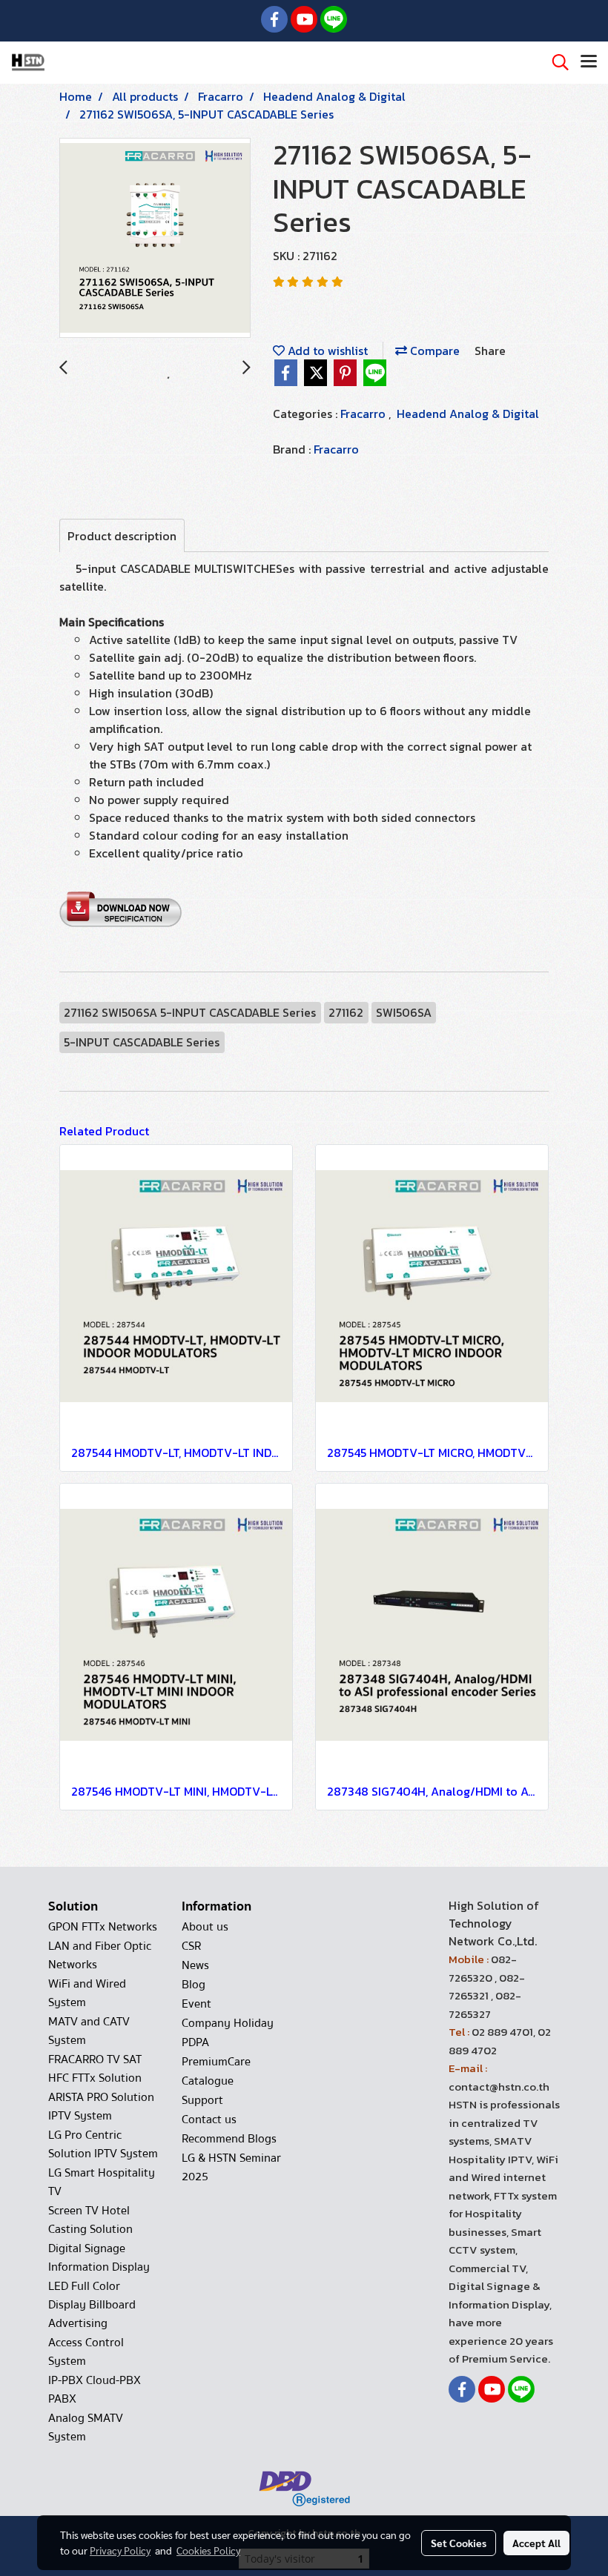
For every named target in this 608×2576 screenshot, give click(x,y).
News (195, 1965)
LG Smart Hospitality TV (102, 2182)
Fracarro (364, 414)
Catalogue (208, 2081)
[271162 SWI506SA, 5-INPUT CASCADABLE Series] (155, 239)
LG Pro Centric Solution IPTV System (103, 2144)
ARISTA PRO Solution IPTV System (101, 2107)
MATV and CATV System (89, 2031)
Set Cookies (459, 2543)
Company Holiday (228, 2023)
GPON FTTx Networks (103, 1927)
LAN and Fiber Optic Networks (100, 1955)
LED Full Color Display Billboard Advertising (92, 2305)
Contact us (209, 2119)
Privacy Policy (120, 2550)
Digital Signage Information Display (99, 2258)
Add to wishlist (326, 351)
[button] (555, 62)
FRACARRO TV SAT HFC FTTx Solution (95, 2069)
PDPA (195, 2042)
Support (202, 2100)
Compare (433, 351)
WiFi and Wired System (87, 1993)
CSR (191, 1946)
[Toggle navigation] (589, 62)
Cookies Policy (208, 2550)
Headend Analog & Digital (468, 414)
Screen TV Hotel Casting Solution (90, 2220)
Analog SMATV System (86, 2427)
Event (196, 2004)
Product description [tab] (122, 536)
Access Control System (86, 2352)
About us (205, 1927)
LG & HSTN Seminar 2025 (231, 2167)
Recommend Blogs (229, 2139)
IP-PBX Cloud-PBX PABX (95, 2390)
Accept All (536, 2543)
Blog (194, 1985)
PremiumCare (216, 2062)
